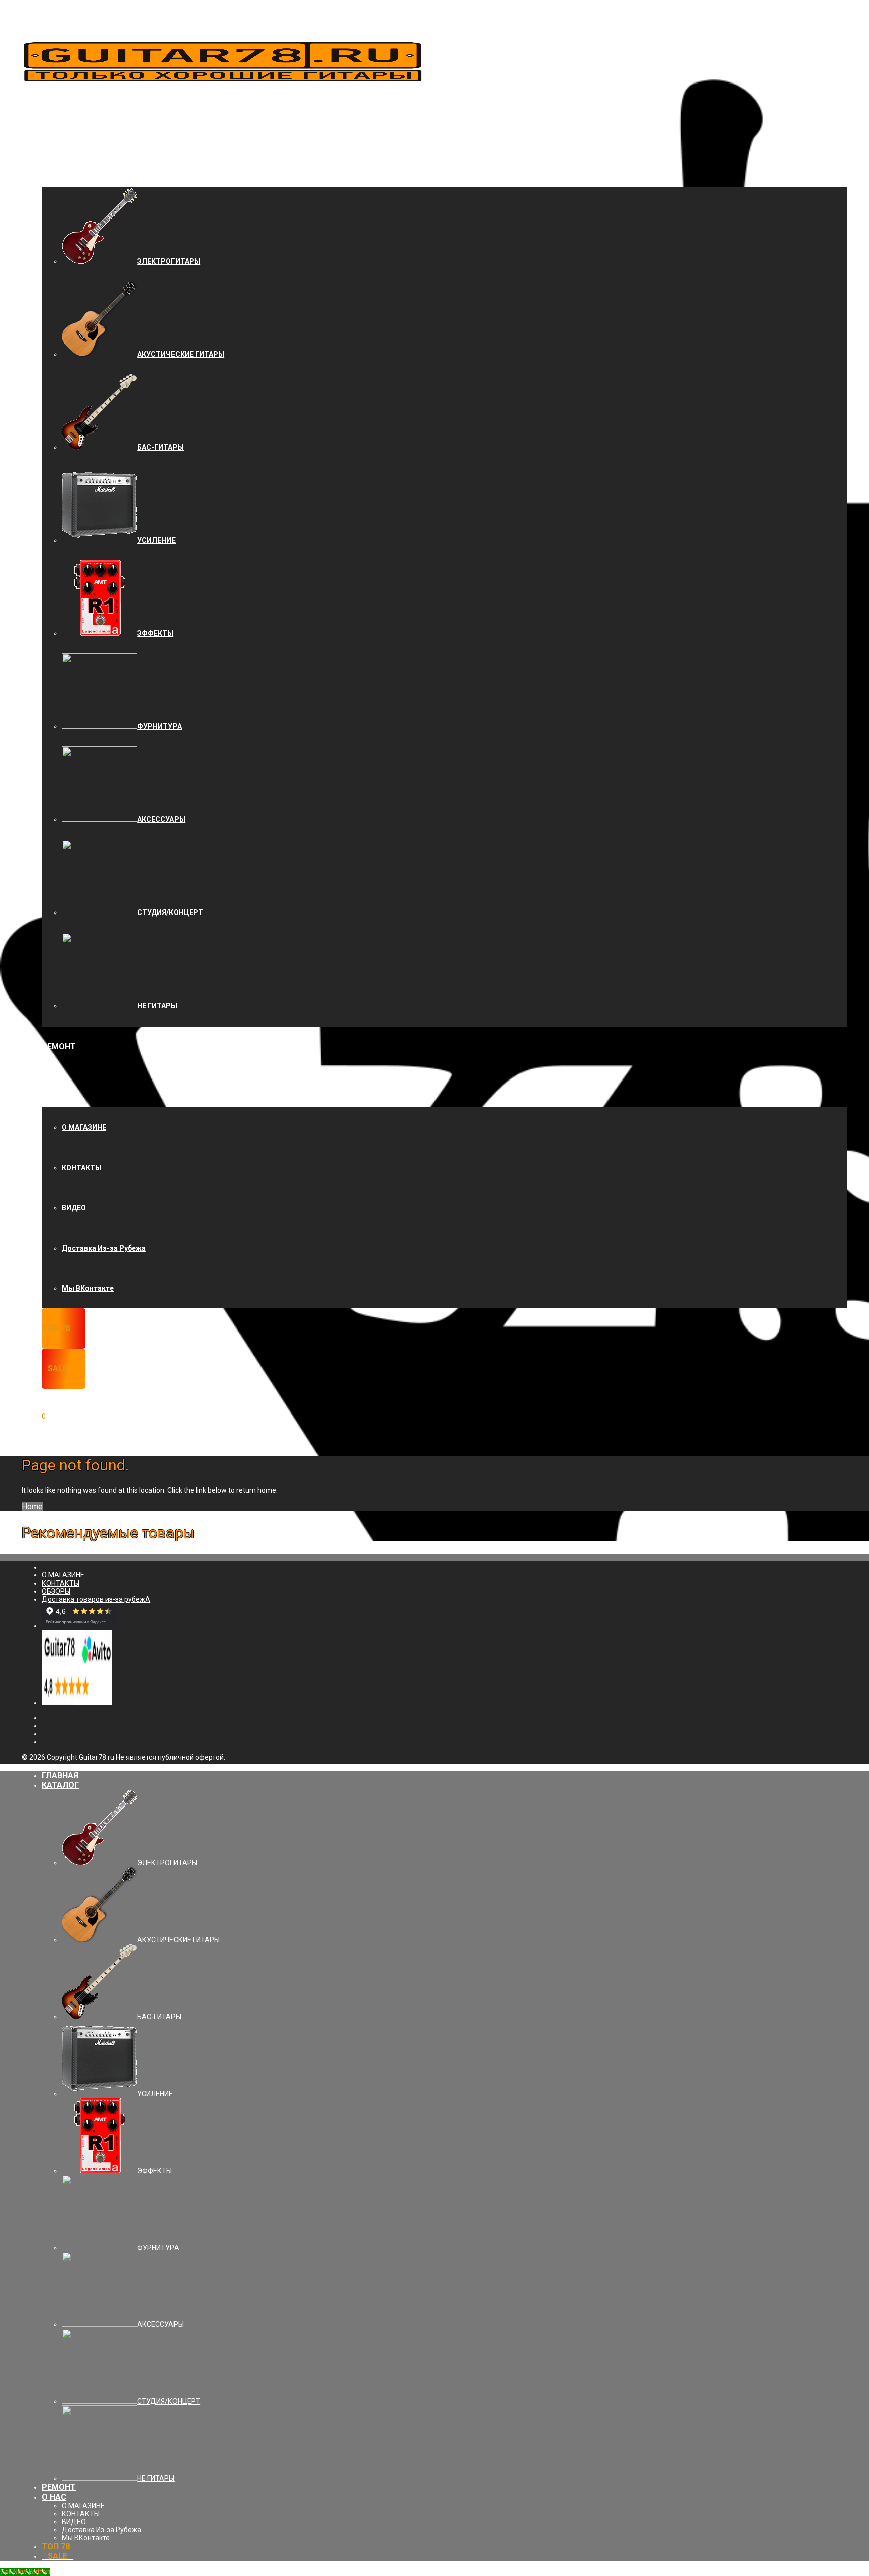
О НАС (54, 1087)
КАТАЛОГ (60, 167)
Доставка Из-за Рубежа (104, 1248)
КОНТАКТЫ (81, 1168)
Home (32, 1506)
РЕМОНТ (59, 1047)
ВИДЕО (74, 1208)
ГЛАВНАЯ (60, 127)
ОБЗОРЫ (56, 1591)
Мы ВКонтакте (88, 1288)
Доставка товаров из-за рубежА (96, 1599)
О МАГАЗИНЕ (84, 1127)
